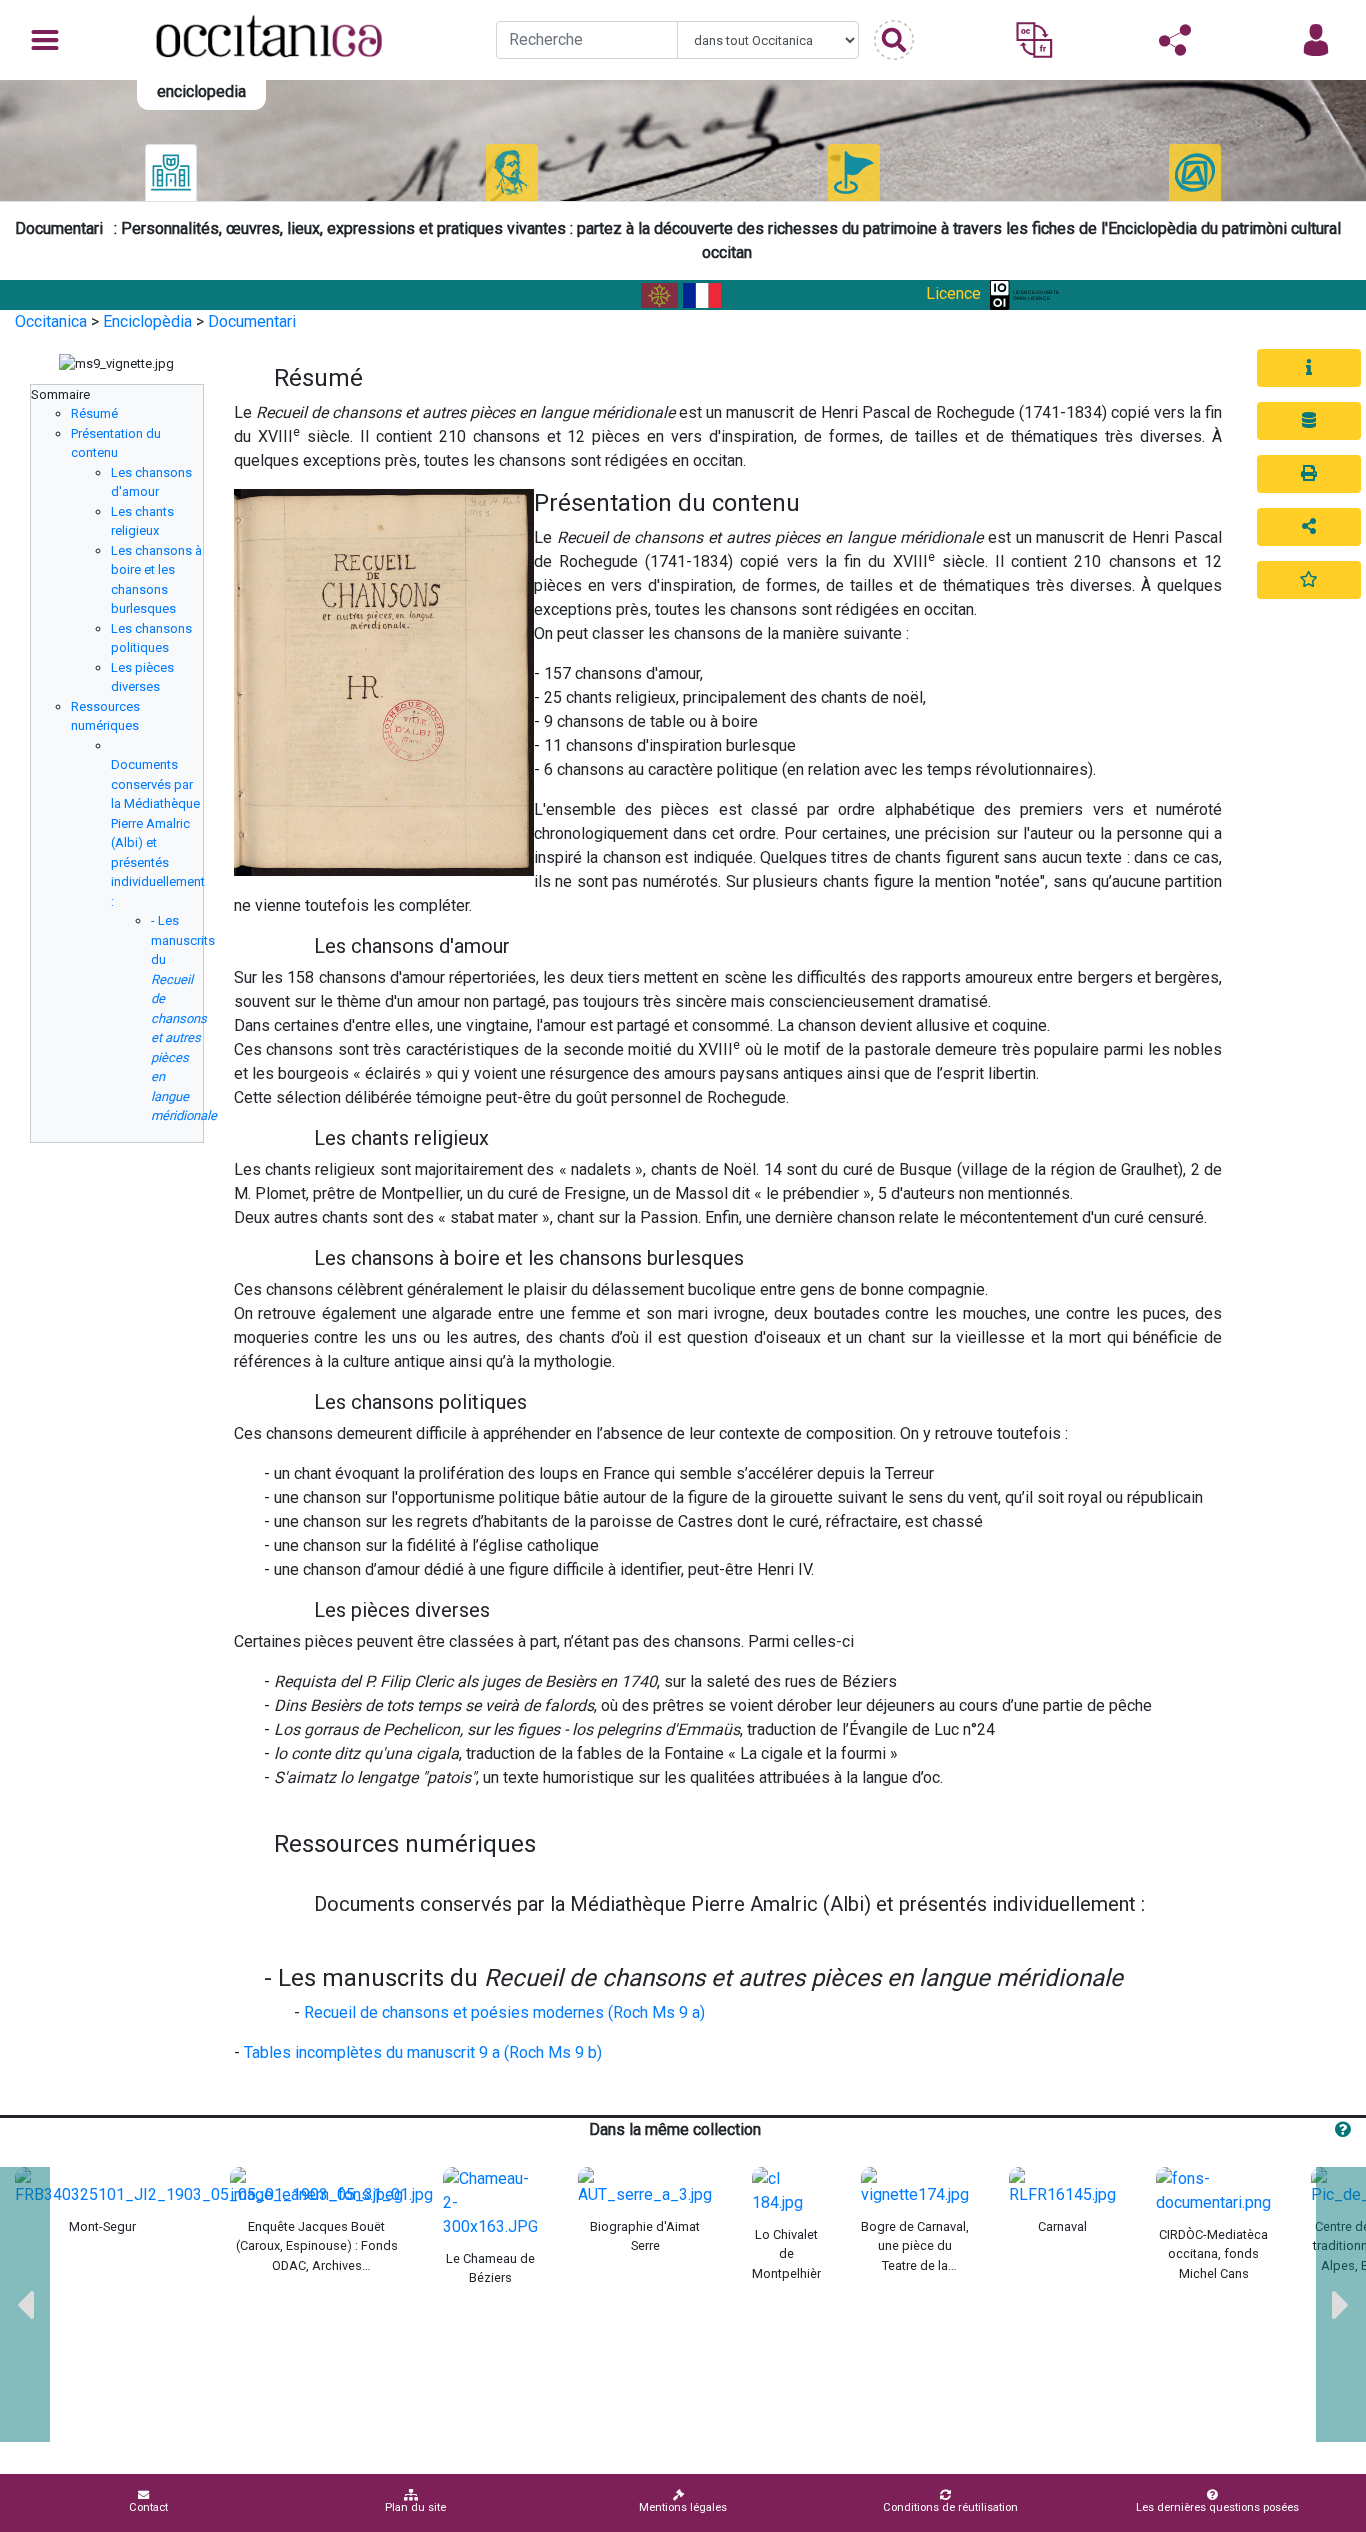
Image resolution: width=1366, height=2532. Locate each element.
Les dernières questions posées (1217, 2507)
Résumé (94, 413)
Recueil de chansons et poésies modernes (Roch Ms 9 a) (504, 2012)
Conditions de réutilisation (950, 2507)
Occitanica (51, 321)
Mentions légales (683, 2507)
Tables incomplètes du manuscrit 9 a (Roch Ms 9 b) (423, 2052)
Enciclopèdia (147, 321)
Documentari (252, 321)
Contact (148, 2507)
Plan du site (415, 2507)
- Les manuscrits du (184, 1018)
